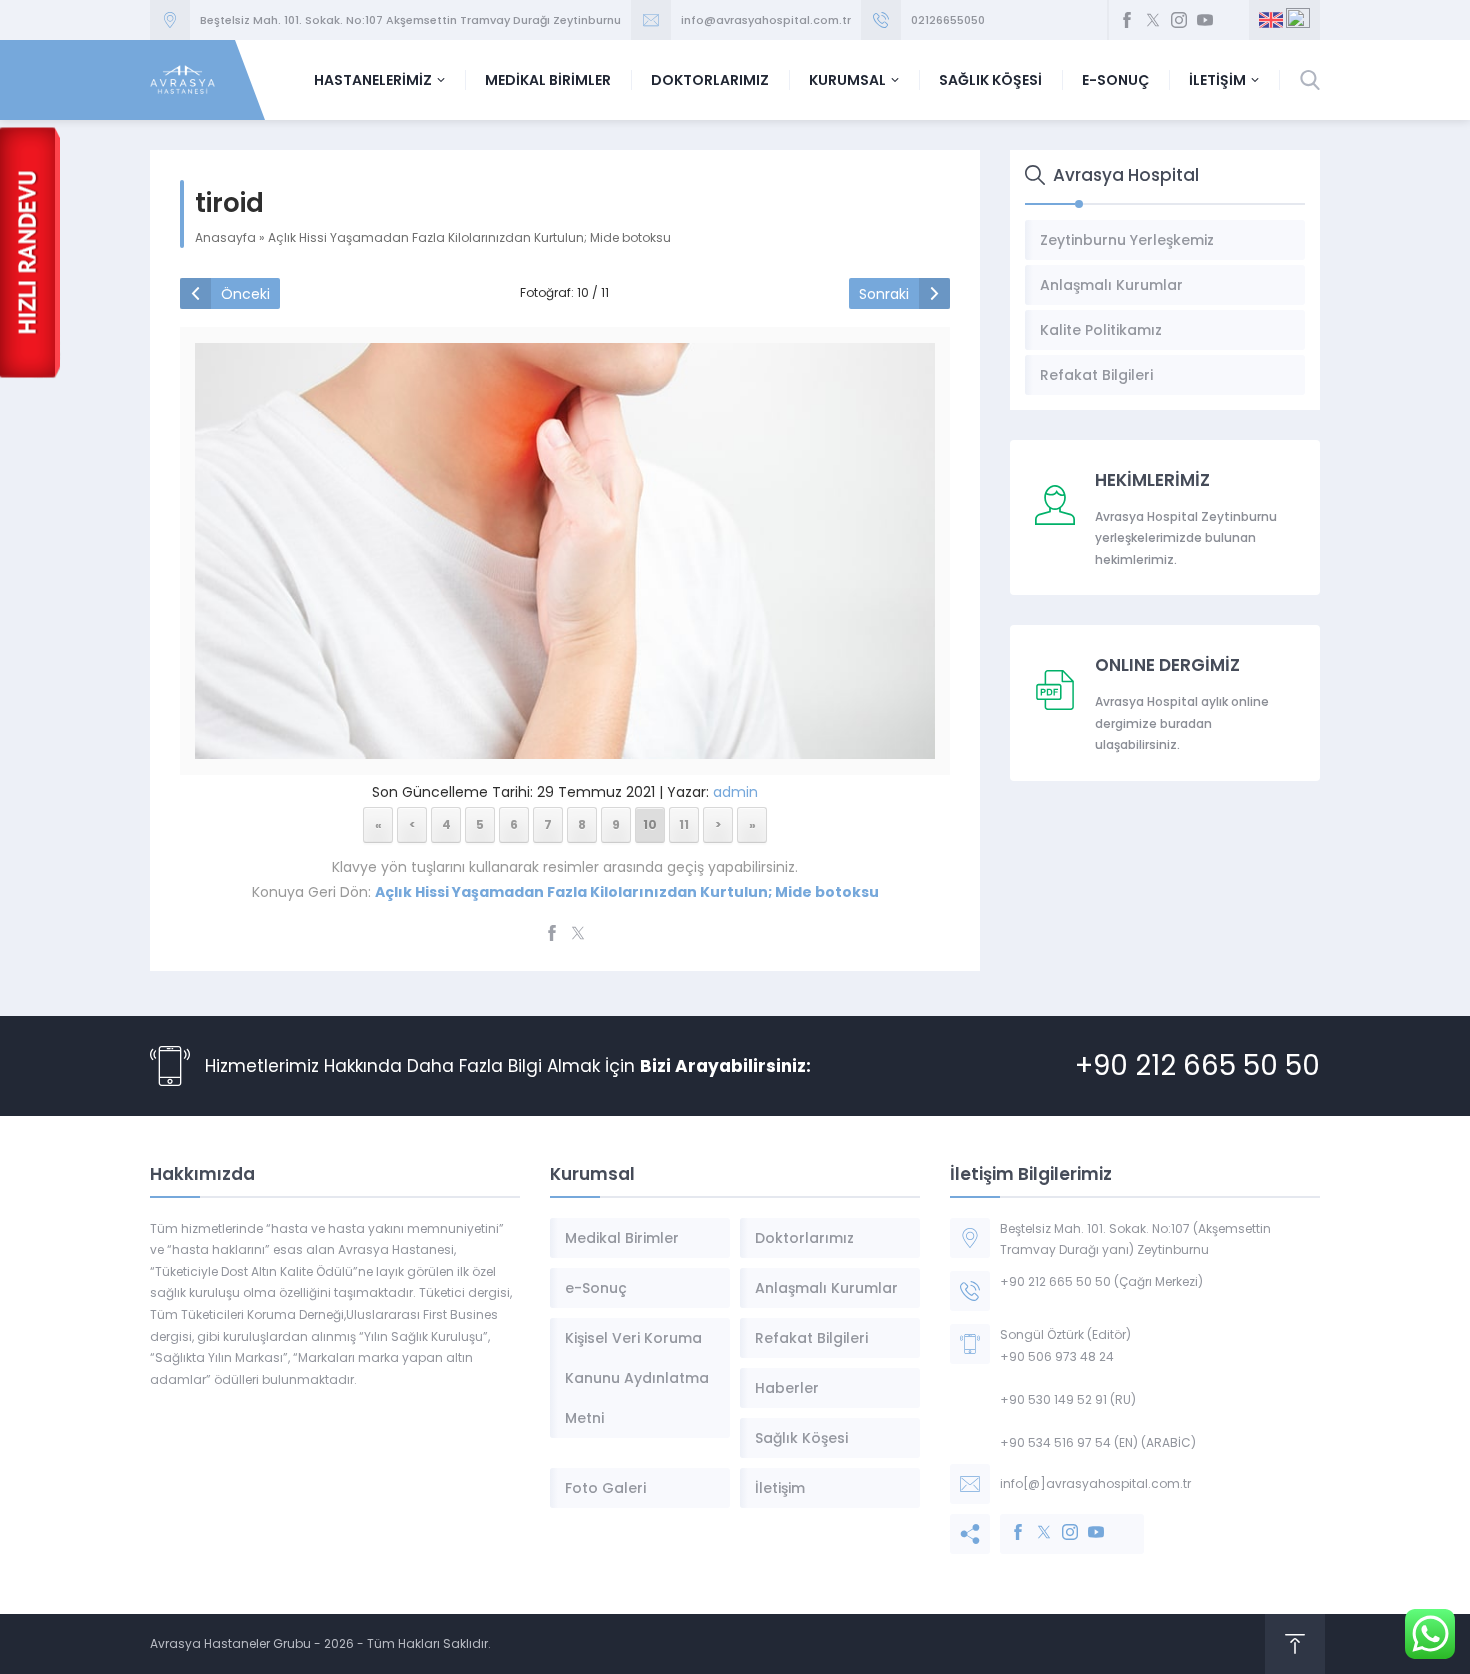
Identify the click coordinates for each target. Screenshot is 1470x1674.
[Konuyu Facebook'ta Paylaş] (552, 933)
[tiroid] (564, 746)
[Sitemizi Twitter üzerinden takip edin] (1153, 20)
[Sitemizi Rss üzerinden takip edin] (1231, 20)
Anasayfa (225, 237)
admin (735, 792)
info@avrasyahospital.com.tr (766, 20)
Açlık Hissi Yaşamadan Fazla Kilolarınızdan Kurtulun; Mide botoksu (469, 237)
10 (650, 824)
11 (684, 824)
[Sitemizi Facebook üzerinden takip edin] (1127, 20)
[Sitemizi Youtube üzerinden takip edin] (1205, 20)
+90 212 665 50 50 (1197, 1065)
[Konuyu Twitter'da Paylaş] (578, 933)
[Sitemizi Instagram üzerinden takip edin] (1179, 20)
